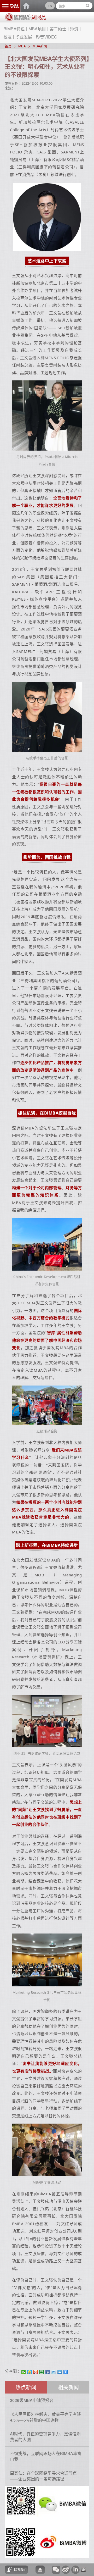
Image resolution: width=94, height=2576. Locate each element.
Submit (88, 6)
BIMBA (26, 6)
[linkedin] (60, 2372)
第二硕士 (58, 29)
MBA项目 (37, 29)
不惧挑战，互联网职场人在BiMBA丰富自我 (46, 2456)
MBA (22, 46)
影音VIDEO (46, 37)
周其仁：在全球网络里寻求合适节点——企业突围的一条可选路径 (43, 2476)
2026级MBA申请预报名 (32, 2400)
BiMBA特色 (14, 29)
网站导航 (10, 6)
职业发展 (24, 37)
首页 (8, 46)
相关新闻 (68, 2387)
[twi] (54, 2372)
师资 (74, 29)
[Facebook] (48, 2372)
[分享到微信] (24, 2372)
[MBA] (38, 18)
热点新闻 (26, 2387)
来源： (10, 88)
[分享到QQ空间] (30, 2372)
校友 (8, 37)
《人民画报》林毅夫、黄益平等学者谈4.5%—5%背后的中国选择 (45, 2417)
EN (50, 6)
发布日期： (13, 83)
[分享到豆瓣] (42, 2372)
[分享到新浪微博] (36, 2372)
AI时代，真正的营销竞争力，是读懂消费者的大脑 (45, 2437)
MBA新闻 (40, 46)
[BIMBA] (17, 19)
